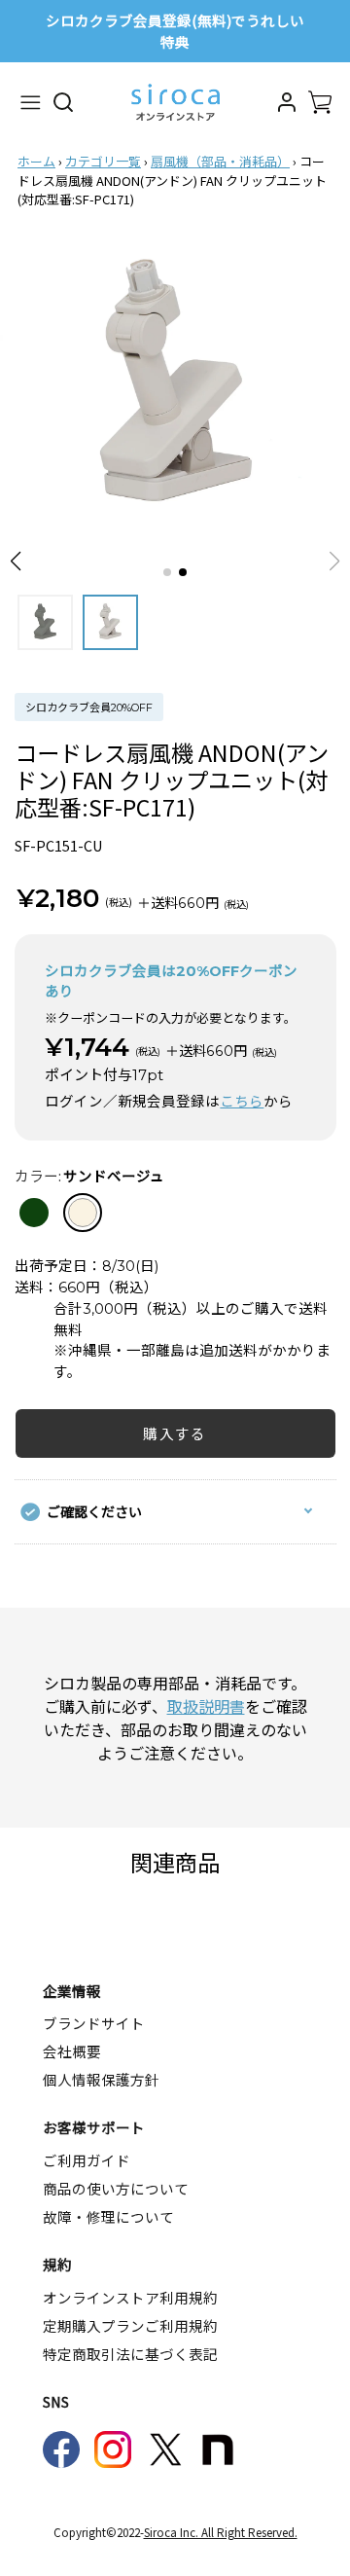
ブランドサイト (94, 2023)
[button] (16, 562)
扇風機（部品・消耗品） (220, 161)
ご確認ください (94, 1511)
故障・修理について (108, 2216)
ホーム (36, 161)
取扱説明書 (206, 1706)
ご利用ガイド (87, 2160)
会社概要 (72, 2051)
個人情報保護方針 (101, 2079)
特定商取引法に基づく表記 (130, 2354)
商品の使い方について (116, 2188)
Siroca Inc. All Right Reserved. (221, 2532)
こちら (242, 1102)
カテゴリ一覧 (103, 161)
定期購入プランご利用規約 (130, 2325)
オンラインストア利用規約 (130, 2297)
